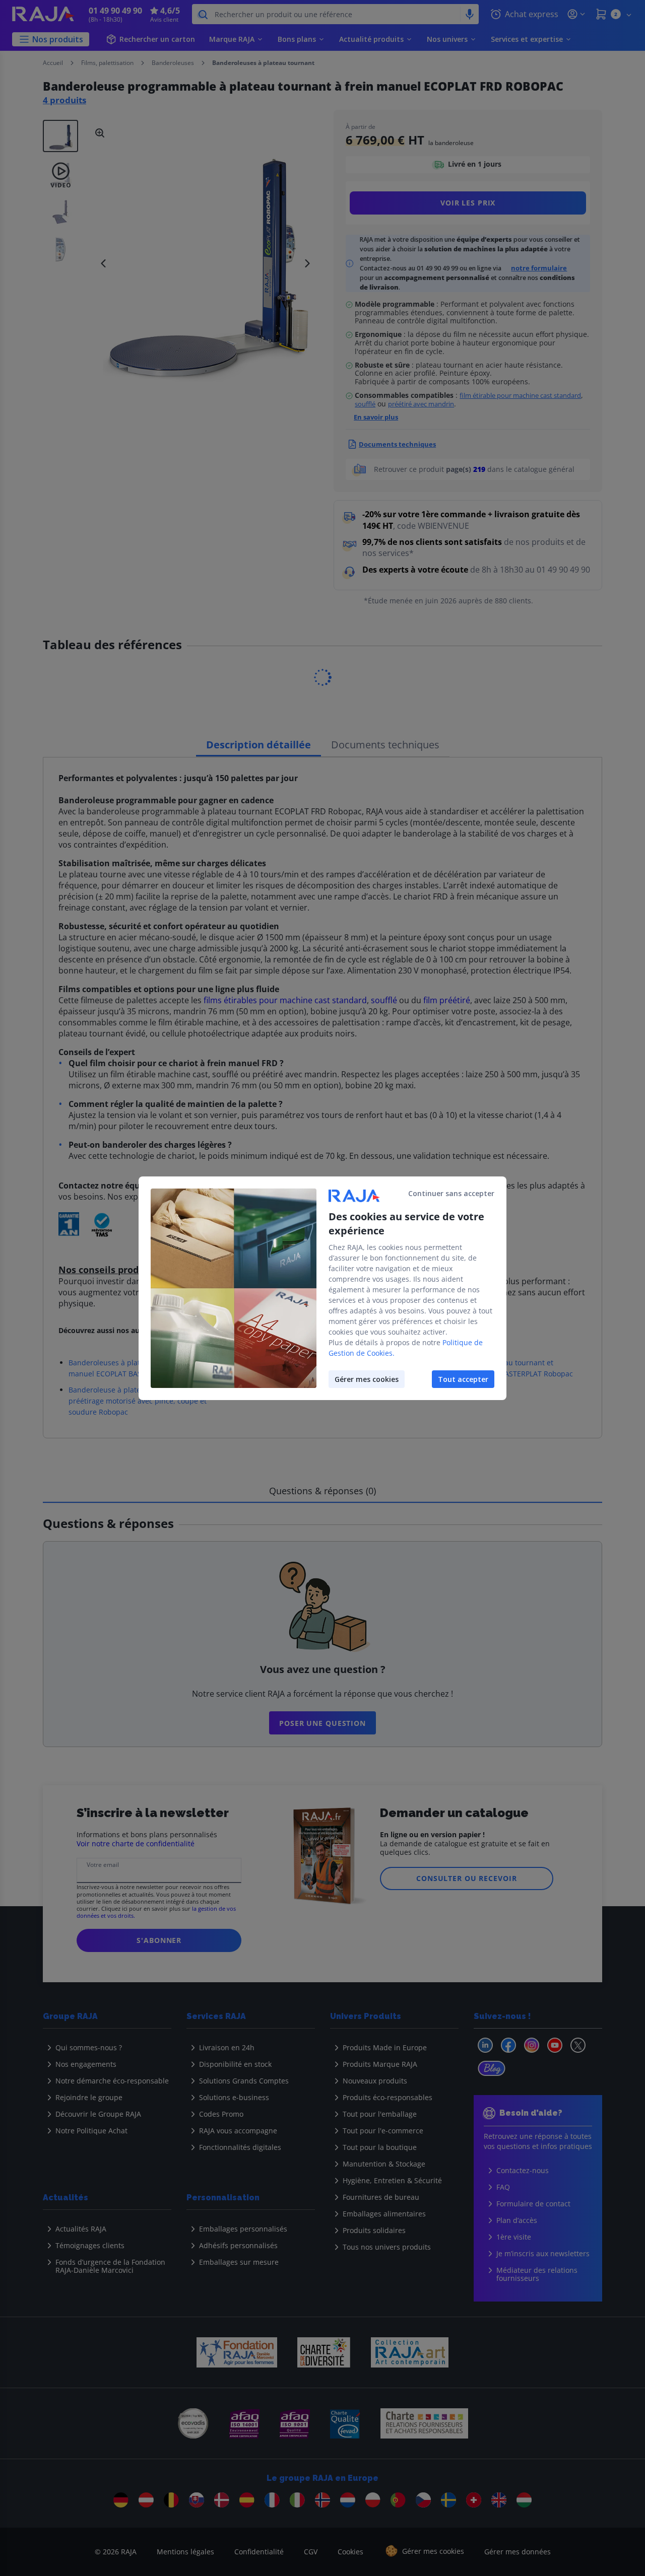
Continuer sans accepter (451, 1193)
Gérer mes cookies (367, 1379)
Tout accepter (463, 1379)
